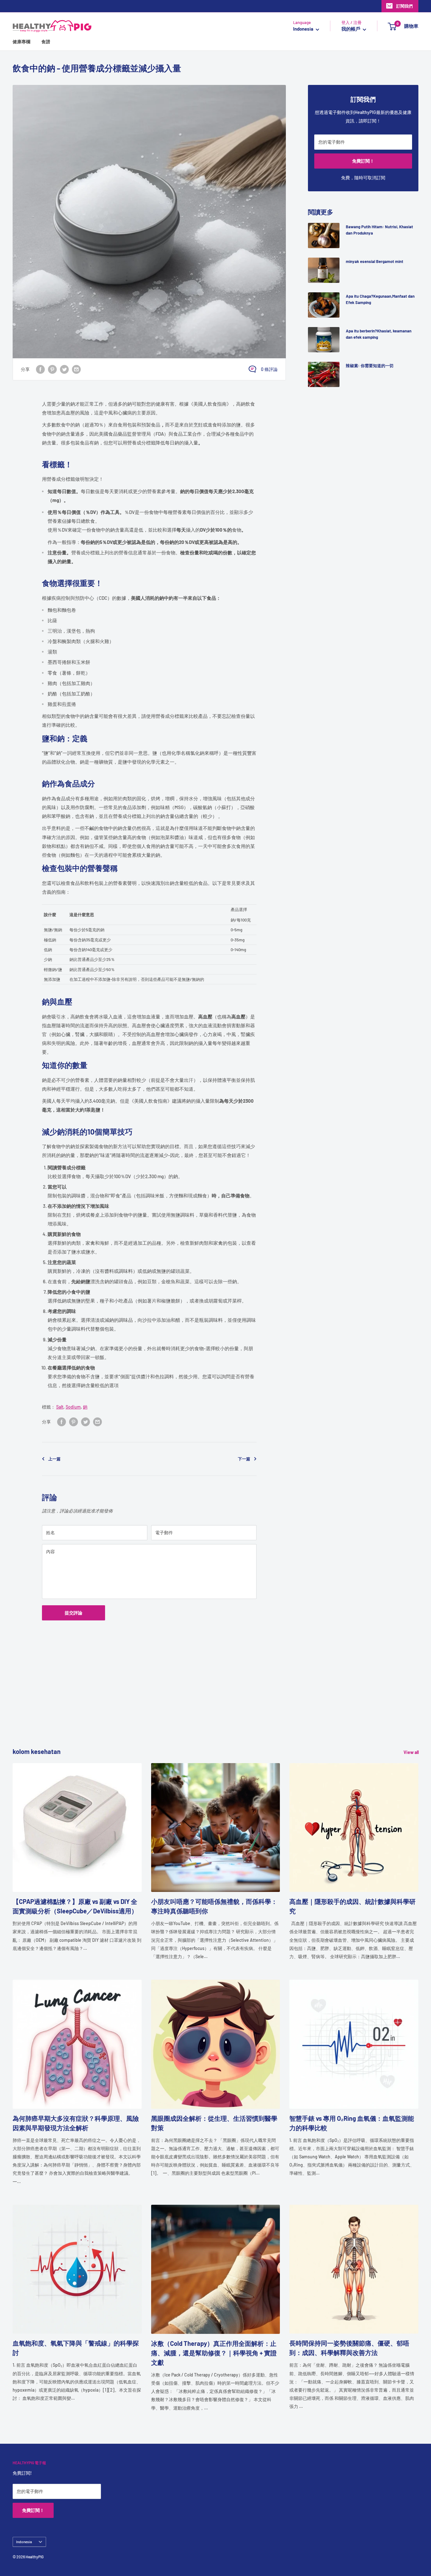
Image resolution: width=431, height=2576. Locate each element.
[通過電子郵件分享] (76, 369)
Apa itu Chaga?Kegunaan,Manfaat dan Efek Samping (380, 299)
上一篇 (54, 1459)
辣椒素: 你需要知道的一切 (370, 366)
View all (412, 1752)
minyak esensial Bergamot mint (375, 261)
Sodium (73, 1407)
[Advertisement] (202, 1702)
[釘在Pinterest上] (52, 369)
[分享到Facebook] (40, 369)
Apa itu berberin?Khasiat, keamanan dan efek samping (379, 334)
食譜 (46, 42)
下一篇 (244, 1459)
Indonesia (24, 2542)
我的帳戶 (351, 29)
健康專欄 (21, 42)
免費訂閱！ (363, 161)
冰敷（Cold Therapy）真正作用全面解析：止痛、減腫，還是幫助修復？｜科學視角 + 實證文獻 (214, 2353)
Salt (60, 1407)
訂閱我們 (404, 6)
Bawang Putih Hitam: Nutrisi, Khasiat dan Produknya (379, 230)
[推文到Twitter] (64, 369)
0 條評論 (269, 369)
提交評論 (74, 1613)
